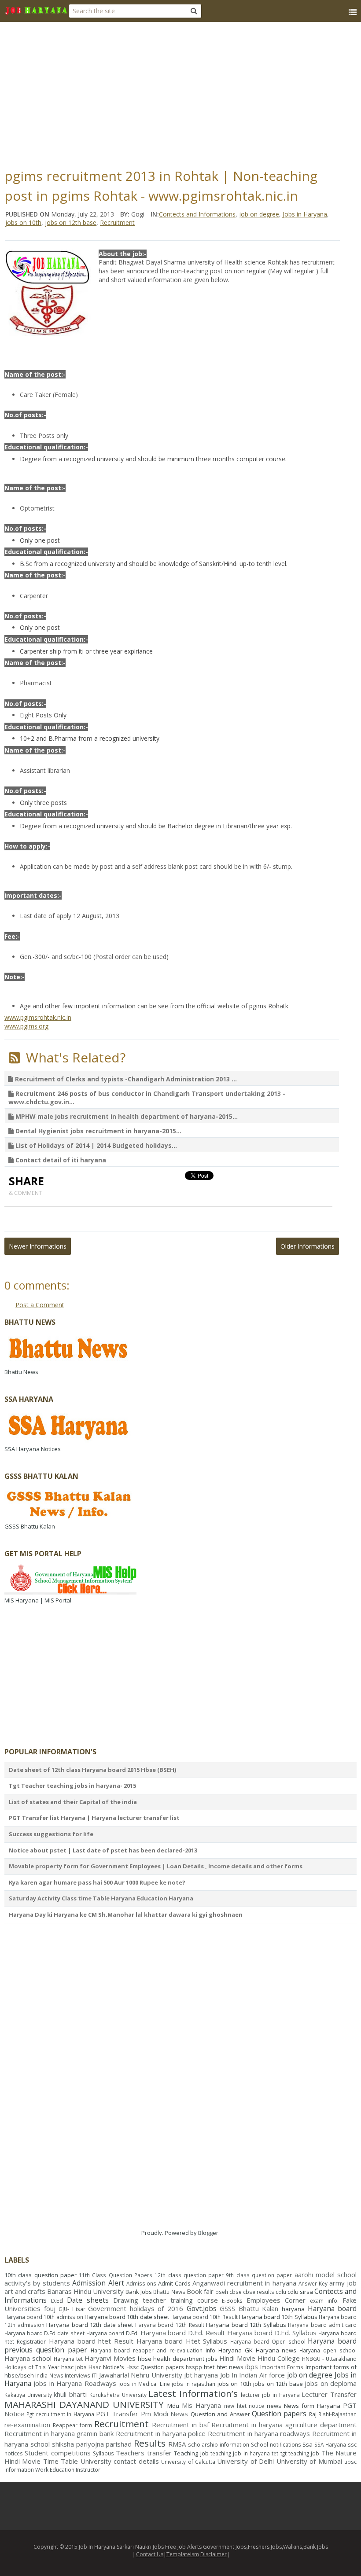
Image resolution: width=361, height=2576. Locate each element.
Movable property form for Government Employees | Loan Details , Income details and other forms (156, 1866)
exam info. (324, 2300)
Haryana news (276, 2350)
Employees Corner (276, 2300)
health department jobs (185, 2359)
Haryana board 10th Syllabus (278, 2317)
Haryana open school (328, 2350)
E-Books (232, 2300)
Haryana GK (236, 2350)
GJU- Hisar (72, 2309)
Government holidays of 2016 (136, 2308)
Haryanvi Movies (110, 2358)
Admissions (141, 2283)
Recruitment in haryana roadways (259, 2433)
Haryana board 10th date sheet (127, 2317)
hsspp (194, 2367)
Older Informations (308, 1246)
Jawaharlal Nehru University (141, 2375)
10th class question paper (41, 2275)
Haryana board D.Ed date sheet (44, 2333)
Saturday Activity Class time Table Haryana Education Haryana (101, 1898)
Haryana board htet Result (91, 2341)
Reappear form (72, 2425)
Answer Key (313, 2283)
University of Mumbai (309, 2461)
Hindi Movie (237, 2358)
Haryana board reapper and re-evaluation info (153, 2350)
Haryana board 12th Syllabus (246, 2325)
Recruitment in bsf (180, 2425)
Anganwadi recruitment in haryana (244, 2283)
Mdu (173, 2406)
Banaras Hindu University (85, 2291)
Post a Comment (40, 1305)
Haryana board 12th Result (170, 2325)
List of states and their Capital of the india (73, 1802)
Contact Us (150, 2554)
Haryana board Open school (268, 2341)
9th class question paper (259, 2275)
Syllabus (103, 2453)
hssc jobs (74, 2367)
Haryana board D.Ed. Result (183, 2333)
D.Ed (57, 2300)
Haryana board (332, 2308)
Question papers (279, 2414)
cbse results (259, 2292)
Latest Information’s (193, 2393)
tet (275, 2453)
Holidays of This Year (32, 2367)
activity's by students (37, 2283)
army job (343, 2283)
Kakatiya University (28, 2395)
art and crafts (25, 2291)
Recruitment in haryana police (161, 2433)
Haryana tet (68, 2359)
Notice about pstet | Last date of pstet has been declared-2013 (103, 1850)
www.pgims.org (26, 1026)
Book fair (200, 2291)
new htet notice (244, 2406)
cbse (236, 2292)
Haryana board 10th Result (204, 2317)
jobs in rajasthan (193, 2384)
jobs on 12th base (71, 222)
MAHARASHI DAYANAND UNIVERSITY (84, 2404)
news (274, 2406)
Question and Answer (220, 2414)
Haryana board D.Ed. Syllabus (272, 2333)
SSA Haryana (330, 2444)
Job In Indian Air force (252, 2375)
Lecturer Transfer (329, 2394)
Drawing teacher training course (166, 2300)
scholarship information (219, 2444)
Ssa (308, 2444)
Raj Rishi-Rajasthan (333, 2414)
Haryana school (28, 2358)
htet (209, 2367)
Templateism (183, 2554)
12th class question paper (189, 2275)
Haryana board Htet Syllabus (182, 2341)
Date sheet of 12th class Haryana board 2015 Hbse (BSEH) (92, 1770)
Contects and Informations (197, 214)
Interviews (77, 2375)
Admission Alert (98, 2283)
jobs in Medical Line (144, 2384)
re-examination (27, 2425)
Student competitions (57, 2453)
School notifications (276, 2444)
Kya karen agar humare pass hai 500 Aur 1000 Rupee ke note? (97, 1882)
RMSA (177, 2444)
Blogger (208, 2233)
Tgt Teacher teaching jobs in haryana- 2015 (72, 1786)
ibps (252, 2367)
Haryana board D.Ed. (112, 2333)
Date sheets (88, 2300)
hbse (145, 2359)
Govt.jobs (202, 2308)
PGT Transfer (117, 2414)
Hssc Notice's (106, 2367)
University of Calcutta (188, 2462)
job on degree (259, 214)
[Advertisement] (183, 92)
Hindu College (279, 2358)
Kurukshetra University (118, 2395)
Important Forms (282, 2367)
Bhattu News (169, 2292)
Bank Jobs (139, 2292)
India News (49, 2375)
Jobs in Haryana (305, 214)
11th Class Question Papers (116, 2275)
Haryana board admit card (322, 2325)
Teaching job (191, 2453)
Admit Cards (174, 2283)
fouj (50, 2308)
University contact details (120, 2461)
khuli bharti (70, 2394)
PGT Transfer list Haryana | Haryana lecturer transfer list (94, 1818)
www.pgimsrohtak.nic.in (38, 1017)
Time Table (61, 2461)
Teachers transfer (144, 2453)
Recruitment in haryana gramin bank (59, 2433)
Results (150, 2443)
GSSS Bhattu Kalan (249, 2308)
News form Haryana (312, 2406)
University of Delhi (245, 2461)
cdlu (281, 2292)
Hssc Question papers (155, 2367)
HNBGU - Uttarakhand (329, 2359)
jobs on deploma (331, 2383)
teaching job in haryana (240, 2453)
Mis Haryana (201, 2405)
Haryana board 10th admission (44, 2317)
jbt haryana (201, 2375)
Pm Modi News (165, 2414)
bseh (222, 2292)
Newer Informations (38, 1246)
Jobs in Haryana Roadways (75, 2383)
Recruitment (117, 222)
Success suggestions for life (51, 1834)
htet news (230, 2367)
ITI (95, 2375)
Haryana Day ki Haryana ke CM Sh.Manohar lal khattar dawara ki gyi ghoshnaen (126, 1915)
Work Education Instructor (68, 2469)
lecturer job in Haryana (270, 2395)
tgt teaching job (300, 2453)
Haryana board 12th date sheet (90, 2325)
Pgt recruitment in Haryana (60, 2414)
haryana (293, 2309)
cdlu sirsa (300, 2292)
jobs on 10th (23, 222)
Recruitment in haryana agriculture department (284, 2425)
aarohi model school (326, 2275)
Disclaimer (214, 2554)
